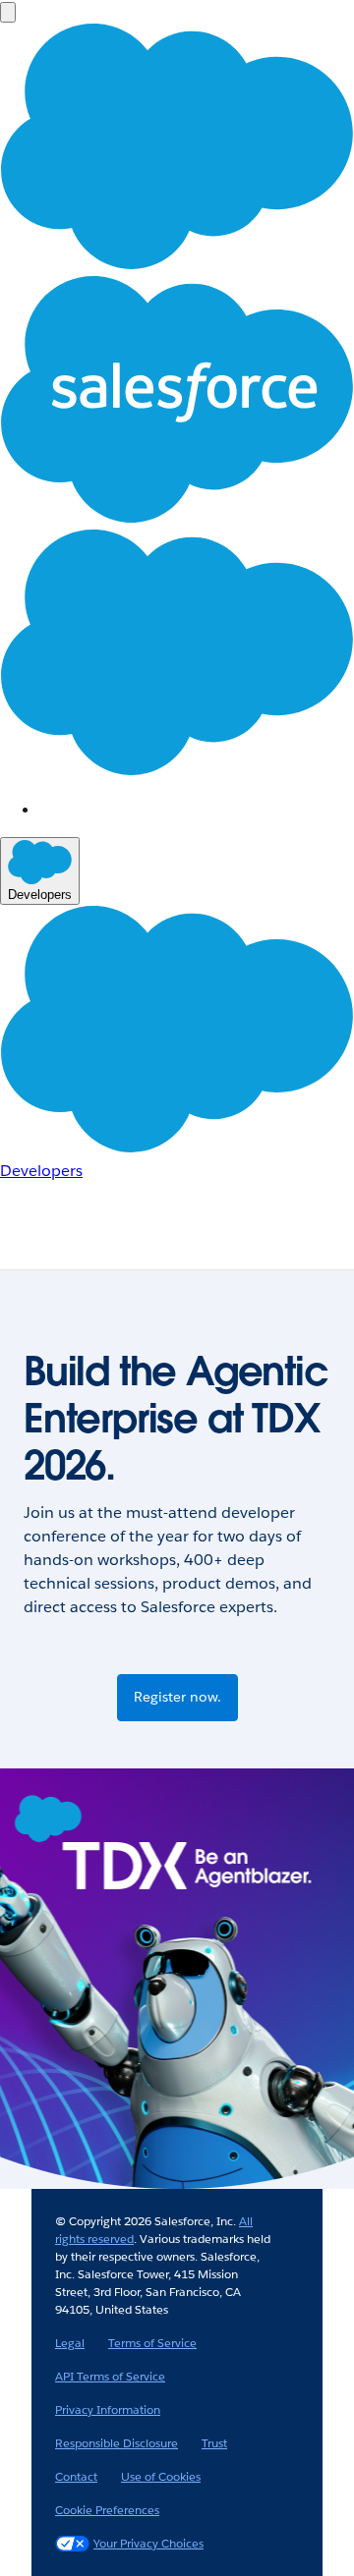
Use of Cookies (161, 2476)
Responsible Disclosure (117, 2443)
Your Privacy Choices (148, 2543)
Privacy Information (108, 2409)
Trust (214, 2443)
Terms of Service (152, 2343)
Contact (76, 2476)
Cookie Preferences (107, 2510)
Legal (70, 2343)
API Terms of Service (110, 2376)
